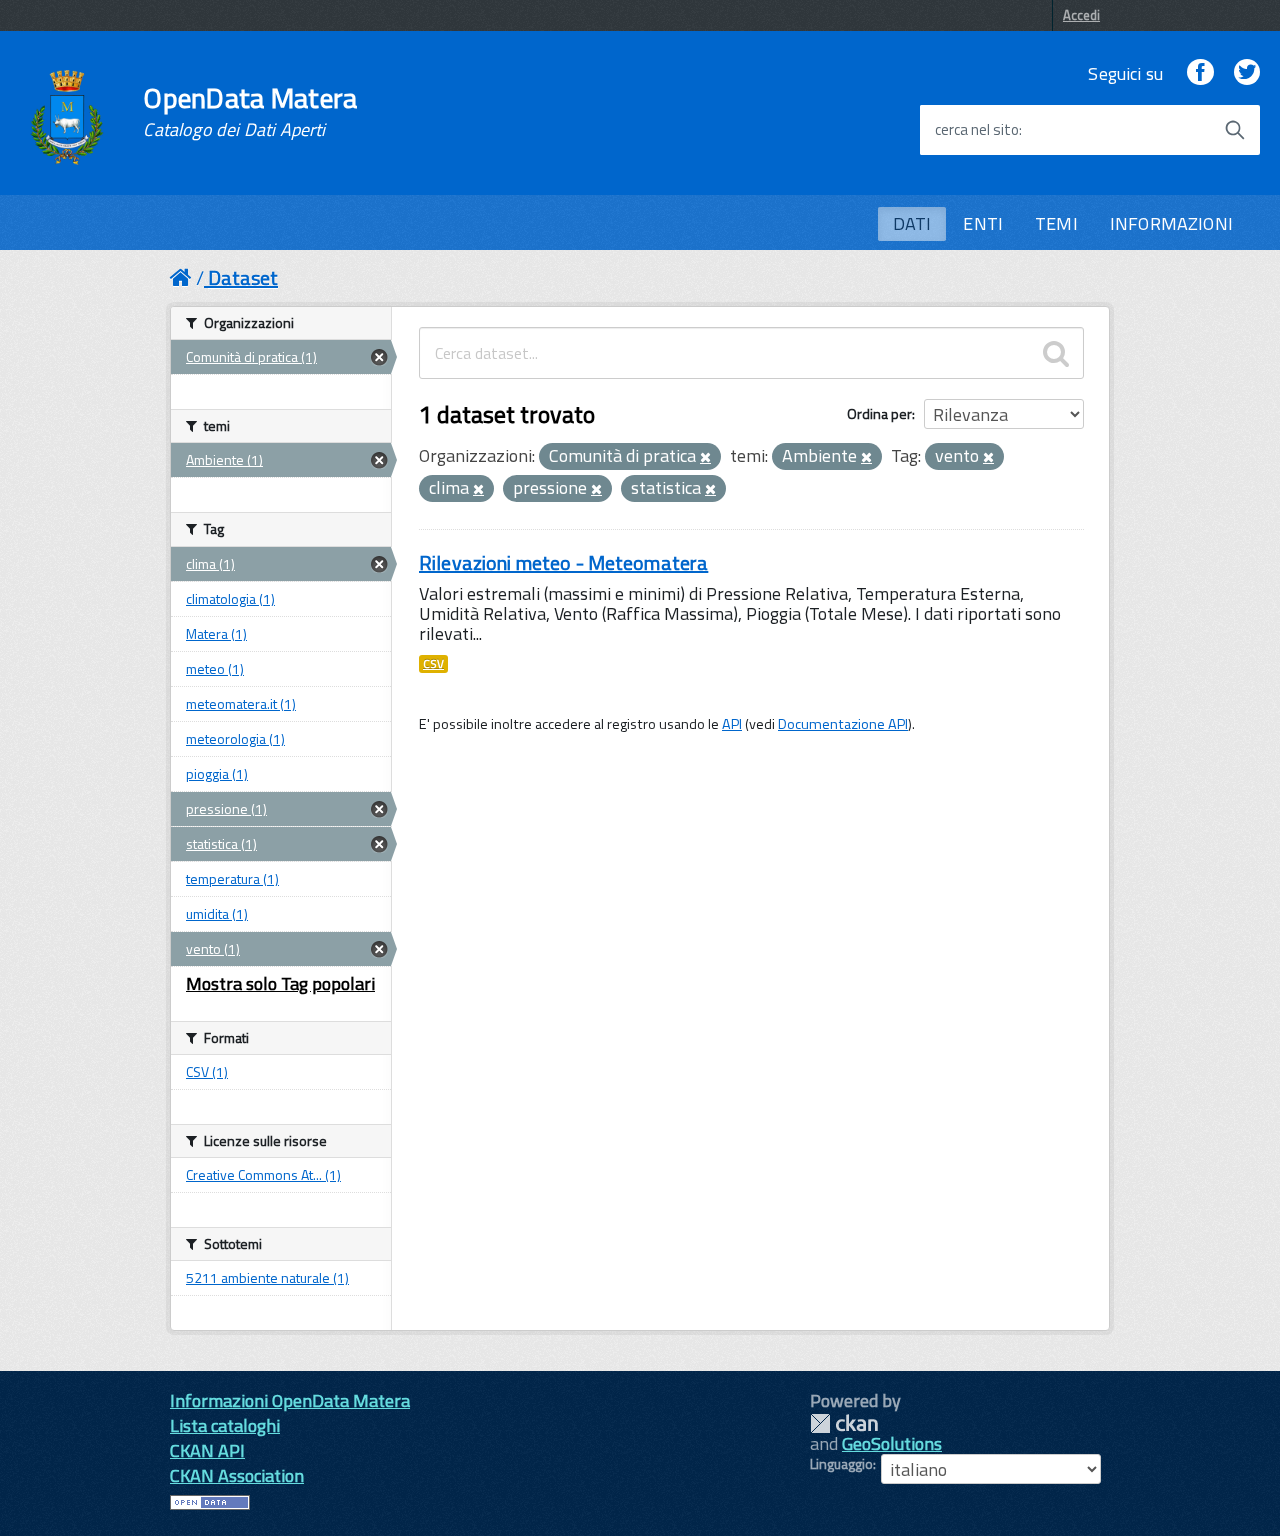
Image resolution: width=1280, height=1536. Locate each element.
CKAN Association (237, 1475)
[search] (1056, 353)
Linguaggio (841, 1464)
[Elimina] (705, 458)
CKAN (844, 1423)
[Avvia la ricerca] (1235, 130)
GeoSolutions (892, 1443)
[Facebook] (1200, 73)
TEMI (1056, 223)
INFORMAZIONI (1171, 223)
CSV (433, 664)
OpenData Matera (250, 112)
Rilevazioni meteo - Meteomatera (563, 562)
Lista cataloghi (225, 1425)
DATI (912, 223)
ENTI (983, 223)
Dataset (243, 277)
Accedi (1081, 15)
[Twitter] (1247, 73)
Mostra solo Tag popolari (280, 983)
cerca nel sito (977, 130)
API (732, 724)
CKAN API (207, 1450)
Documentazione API (843, 724)
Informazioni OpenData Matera (290, 1400)
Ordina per (879, 413)
